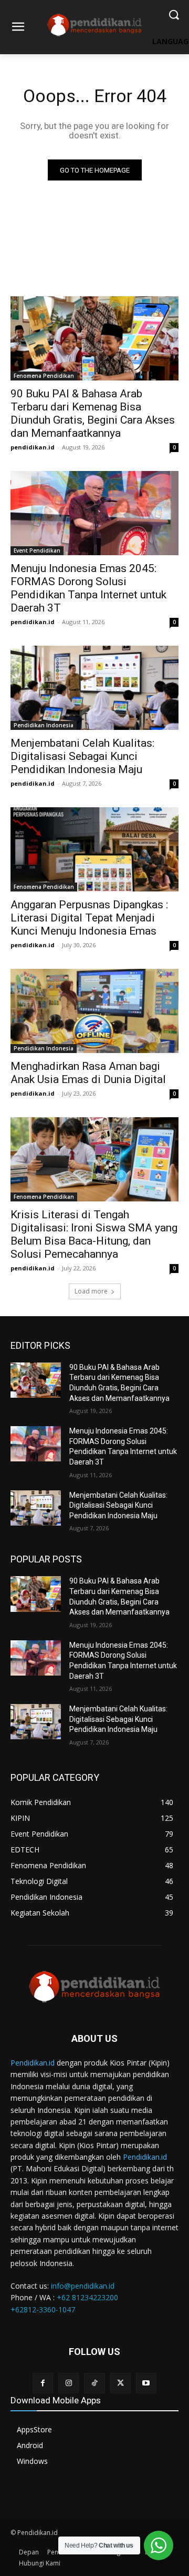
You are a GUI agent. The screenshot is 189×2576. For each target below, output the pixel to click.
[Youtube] (146, 2383)
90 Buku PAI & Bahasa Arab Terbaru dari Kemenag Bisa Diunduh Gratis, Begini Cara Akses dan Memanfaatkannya (93, 413)
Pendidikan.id (33, 2063)
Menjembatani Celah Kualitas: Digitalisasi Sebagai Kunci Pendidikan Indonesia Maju (82, 756)
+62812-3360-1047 (43, 2309)
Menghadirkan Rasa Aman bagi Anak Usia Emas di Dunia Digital (88, 1073)
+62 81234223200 (87, 2297)
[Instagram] (69, 2383)
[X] (120, 2383)
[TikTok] (94, 2383)
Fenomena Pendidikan (44, 376)
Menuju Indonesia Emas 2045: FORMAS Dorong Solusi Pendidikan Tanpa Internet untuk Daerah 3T (88, 588)
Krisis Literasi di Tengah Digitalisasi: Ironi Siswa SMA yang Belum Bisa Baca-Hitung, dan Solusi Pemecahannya (94, 1234)
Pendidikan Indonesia (44, 725)
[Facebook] (43, 2383)
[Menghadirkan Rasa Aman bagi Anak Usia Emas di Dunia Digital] (94, 1011)
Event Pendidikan (37, 550)
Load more (91, 1291)
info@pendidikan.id (83, 2286)
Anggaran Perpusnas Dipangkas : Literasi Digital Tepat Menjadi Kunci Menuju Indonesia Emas (89, 918)
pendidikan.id (33, 447)
